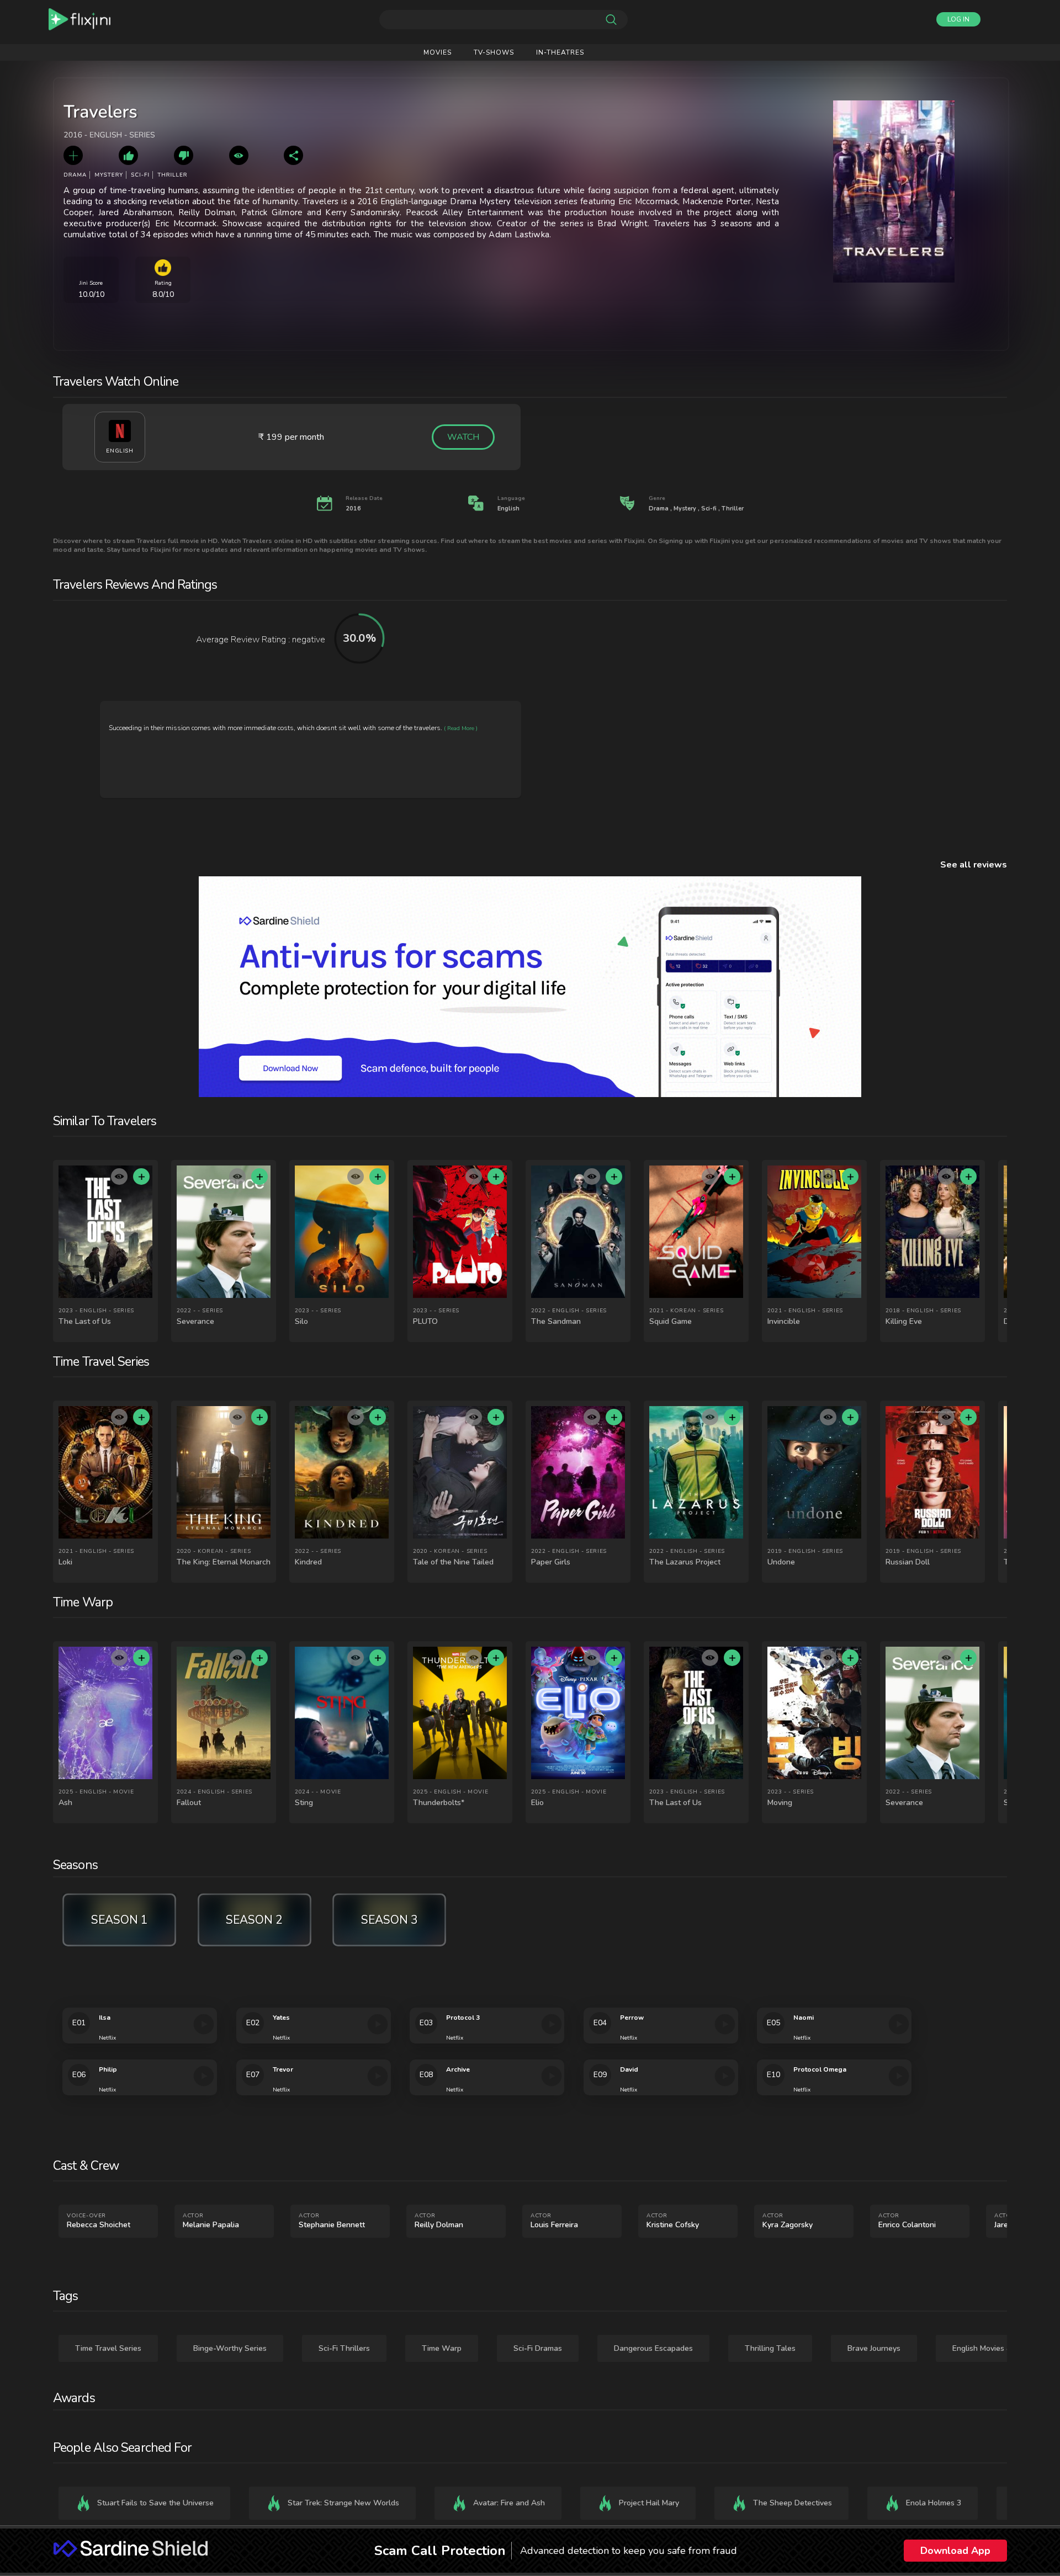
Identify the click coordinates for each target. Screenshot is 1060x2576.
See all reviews (974, 865)
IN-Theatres (560, 52)
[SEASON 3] (389, 1953)
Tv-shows (494, 52)
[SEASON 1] (121, 1953)
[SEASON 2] (256, 1953)
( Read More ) (461, 728)
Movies (438, 52)
